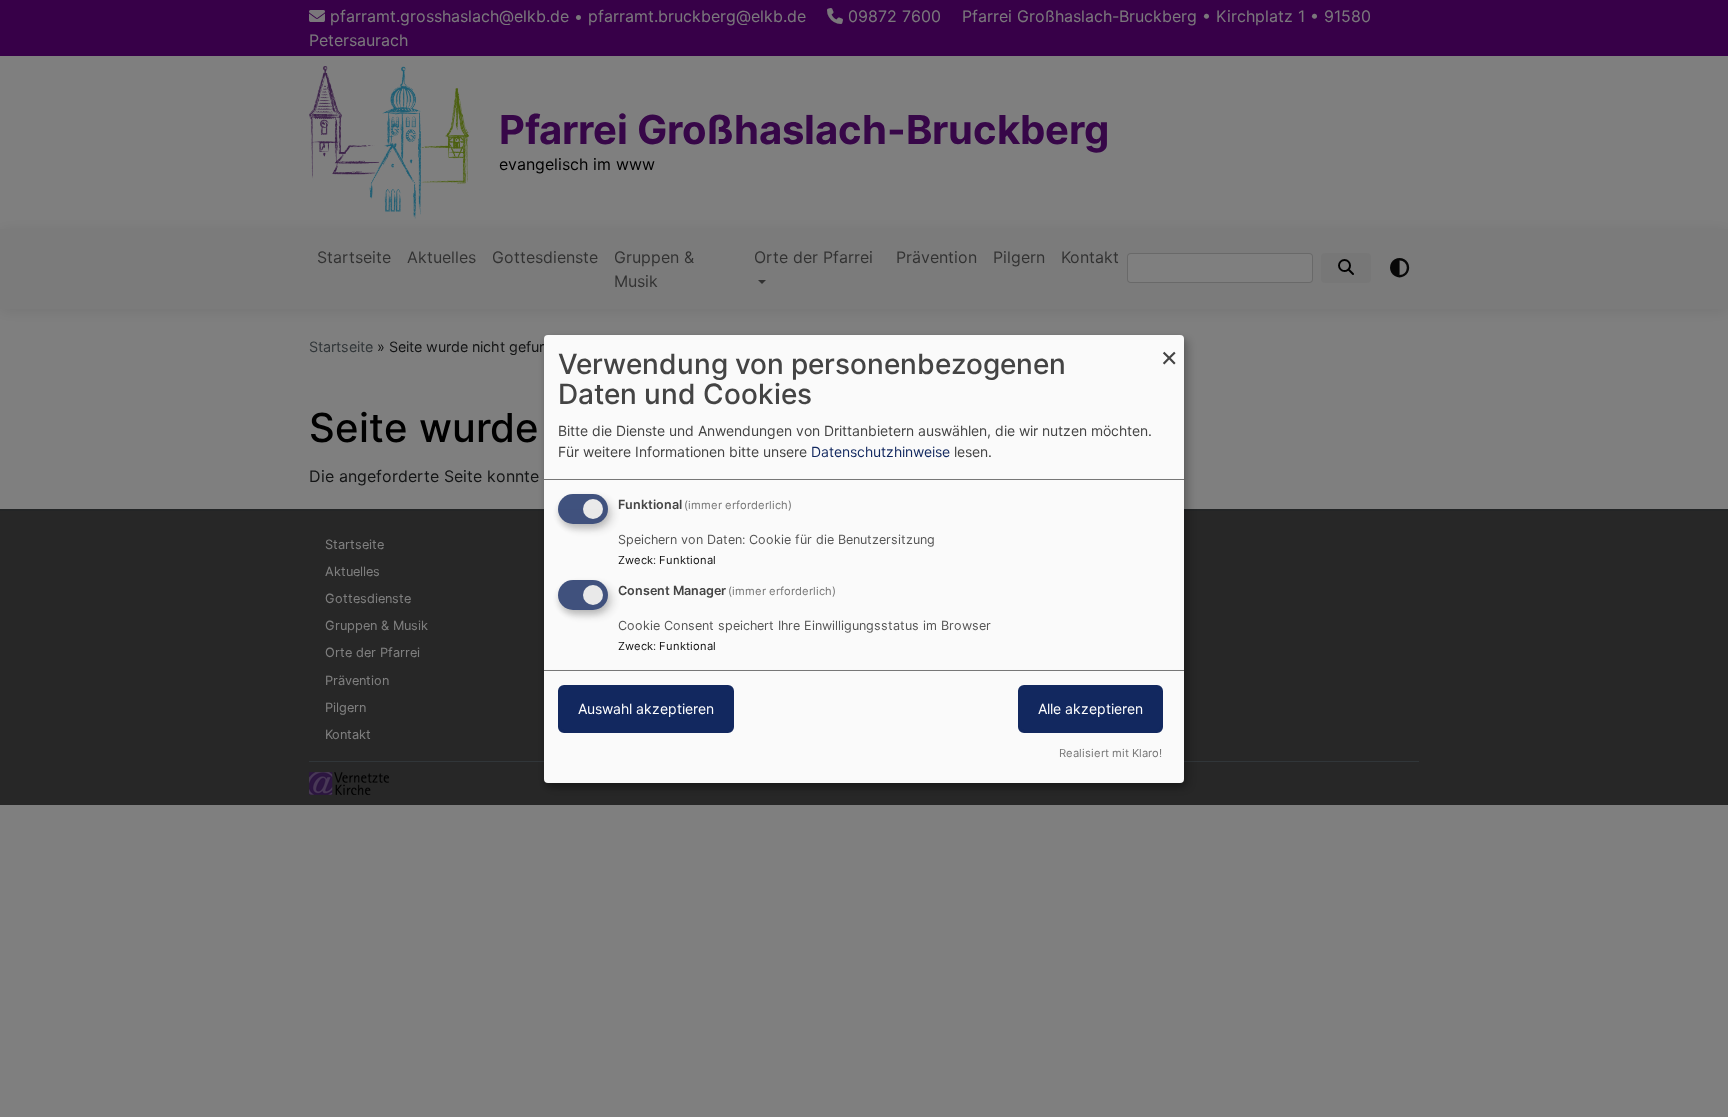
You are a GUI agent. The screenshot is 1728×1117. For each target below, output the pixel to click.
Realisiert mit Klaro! (1110, 753)
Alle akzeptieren (1090, 708)
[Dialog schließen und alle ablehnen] (1169, 346)
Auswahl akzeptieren (646, 708)
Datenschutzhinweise (880, 451)
